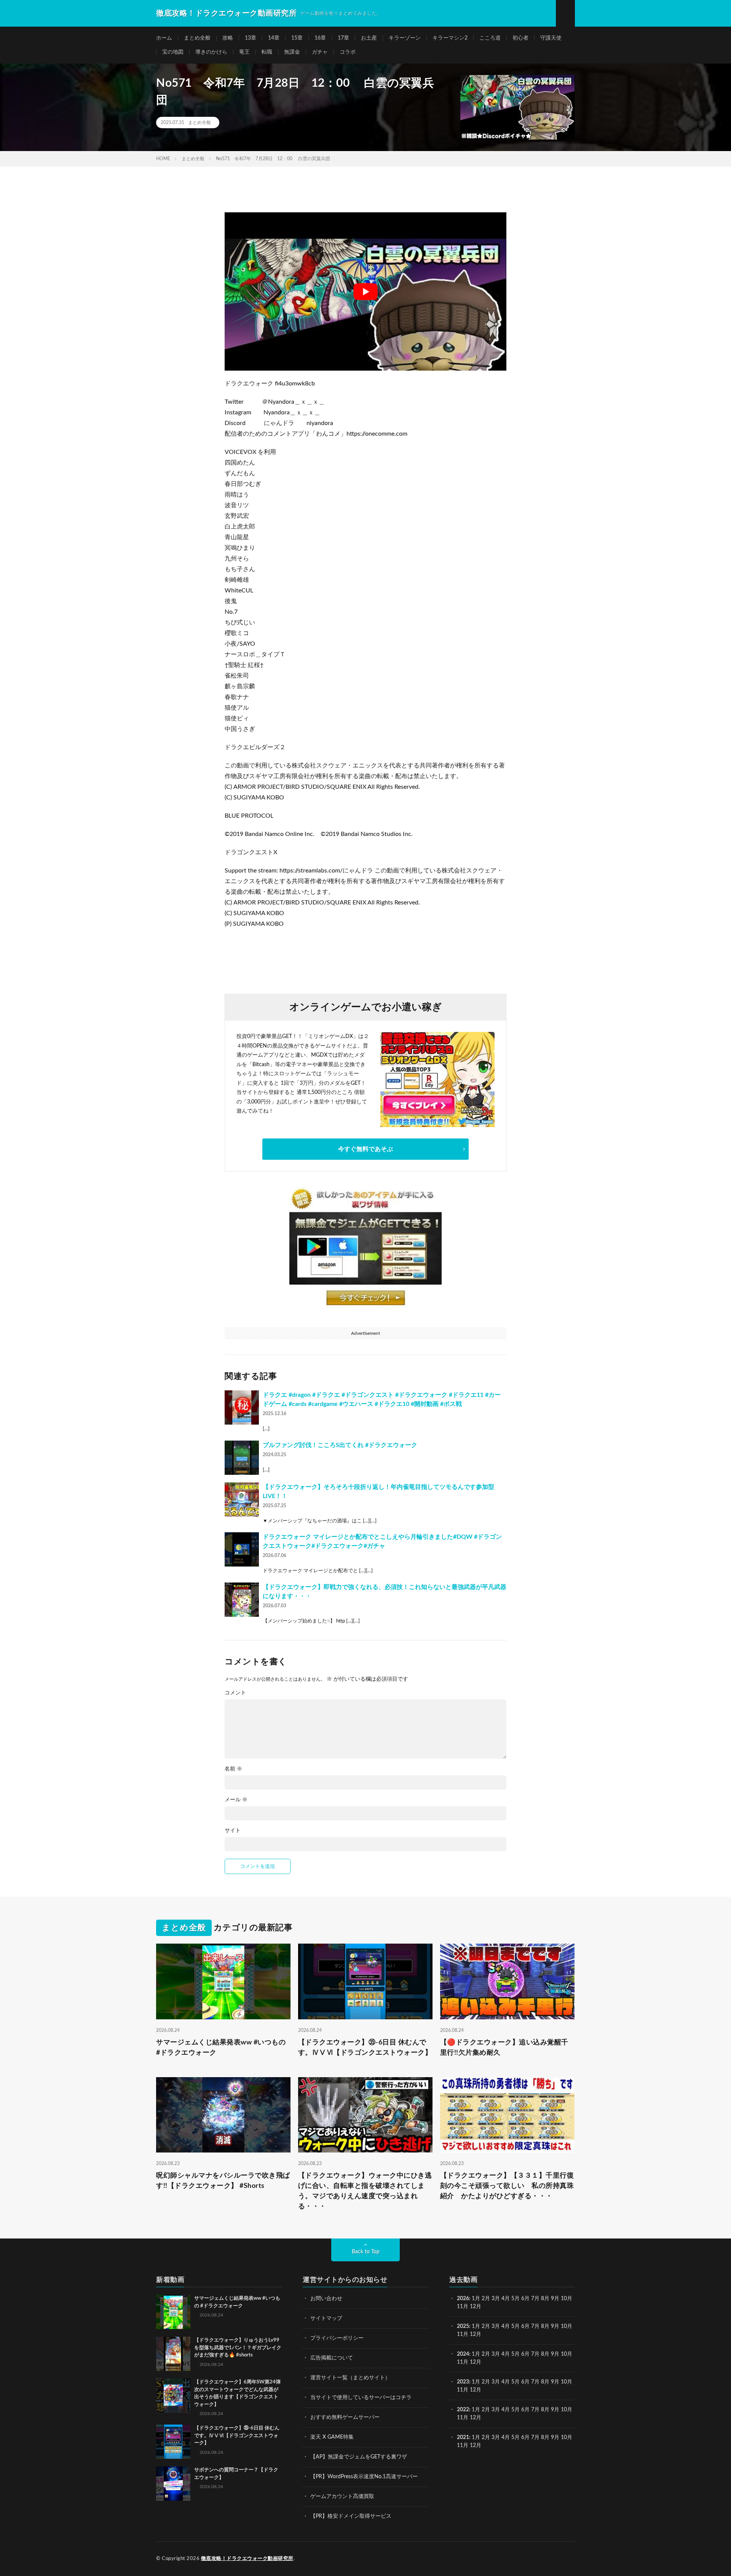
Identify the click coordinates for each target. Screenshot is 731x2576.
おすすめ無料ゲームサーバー (345, 2417)
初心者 (520, 38)
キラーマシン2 (450, 38)
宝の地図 (173, 52)
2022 (463, 2410)
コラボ (348, 52)
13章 (251, 38)
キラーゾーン (405, 38)
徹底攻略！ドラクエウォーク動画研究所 (247, 2559)
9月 (555, 2326)
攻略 (228, 38)
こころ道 (490, 38)
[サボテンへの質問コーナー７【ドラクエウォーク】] (173, 2484)
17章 (343, 38)
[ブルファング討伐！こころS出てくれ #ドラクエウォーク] (242, 1458)
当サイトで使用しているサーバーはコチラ (361, 2398)
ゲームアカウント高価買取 (342, 2496)
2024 (463, 2354)
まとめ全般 (197, 38)
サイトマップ (326, 2318)
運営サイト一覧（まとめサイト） (350, 2378)
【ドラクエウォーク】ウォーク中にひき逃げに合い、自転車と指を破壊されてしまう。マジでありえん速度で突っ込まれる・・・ (365, 2191)
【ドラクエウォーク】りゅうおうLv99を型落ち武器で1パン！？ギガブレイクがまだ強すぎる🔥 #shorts (238, 2348)
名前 (233, 1769)
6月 (525, 2299)
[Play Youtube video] (365, 291)
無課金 (292, 52)
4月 (506, 2299)
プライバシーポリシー (337, 2338)
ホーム (164, 38)
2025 (463, 2326)
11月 (463, 2334)
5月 (516, 2299)
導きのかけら (211, 52)
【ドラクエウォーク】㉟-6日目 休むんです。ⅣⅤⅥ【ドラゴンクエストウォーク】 (365, 2048)
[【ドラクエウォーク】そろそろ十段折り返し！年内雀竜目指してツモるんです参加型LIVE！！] (242, 1500)
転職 (267, 52)
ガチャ (320, 52)
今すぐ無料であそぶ (365, 1149)
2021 (463, 2437)
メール (236, 1800)
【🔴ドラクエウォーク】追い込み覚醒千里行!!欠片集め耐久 (504, 2048)
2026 (463, 2299)
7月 (535, 2299)
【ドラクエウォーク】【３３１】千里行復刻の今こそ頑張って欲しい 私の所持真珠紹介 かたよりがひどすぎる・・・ (507, 2186)
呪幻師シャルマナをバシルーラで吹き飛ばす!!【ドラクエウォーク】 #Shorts (223, 2181)
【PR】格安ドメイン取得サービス (351, 2516)
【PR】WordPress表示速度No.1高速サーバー (364, 2477)
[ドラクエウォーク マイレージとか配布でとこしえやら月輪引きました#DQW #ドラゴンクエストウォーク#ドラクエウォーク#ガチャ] (242, 1549)
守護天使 (551, 38)
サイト (233, 1831)
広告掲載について (332, 2358)
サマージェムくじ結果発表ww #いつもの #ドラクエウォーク (221, 2048)
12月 (476, 2334)
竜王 (244, 52)
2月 (486, 2299)
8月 (545, 2299)
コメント (235, 1693)
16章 (320, 38)
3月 (496, 2299)
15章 (297, 38)
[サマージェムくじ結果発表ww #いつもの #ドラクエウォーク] (173, 2312)
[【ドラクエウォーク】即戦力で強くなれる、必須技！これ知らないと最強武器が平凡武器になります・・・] (242, 1600)
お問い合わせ (326, 2299)
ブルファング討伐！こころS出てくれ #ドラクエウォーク (340, 1445)
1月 (476, 2299)
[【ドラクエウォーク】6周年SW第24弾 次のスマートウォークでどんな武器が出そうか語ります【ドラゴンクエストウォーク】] (173, 2396)
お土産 (369, 38)
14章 (274, 38)
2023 (463, 2382)
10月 (567, 2326)
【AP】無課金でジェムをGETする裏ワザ (359, 2457)
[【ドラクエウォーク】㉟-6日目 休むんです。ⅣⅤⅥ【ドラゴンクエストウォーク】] (173, 2442)
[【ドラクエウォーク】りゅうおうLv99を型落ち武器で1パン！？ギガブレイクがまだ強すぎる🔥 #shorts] (173, 2354)
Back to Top (366, 2252)
